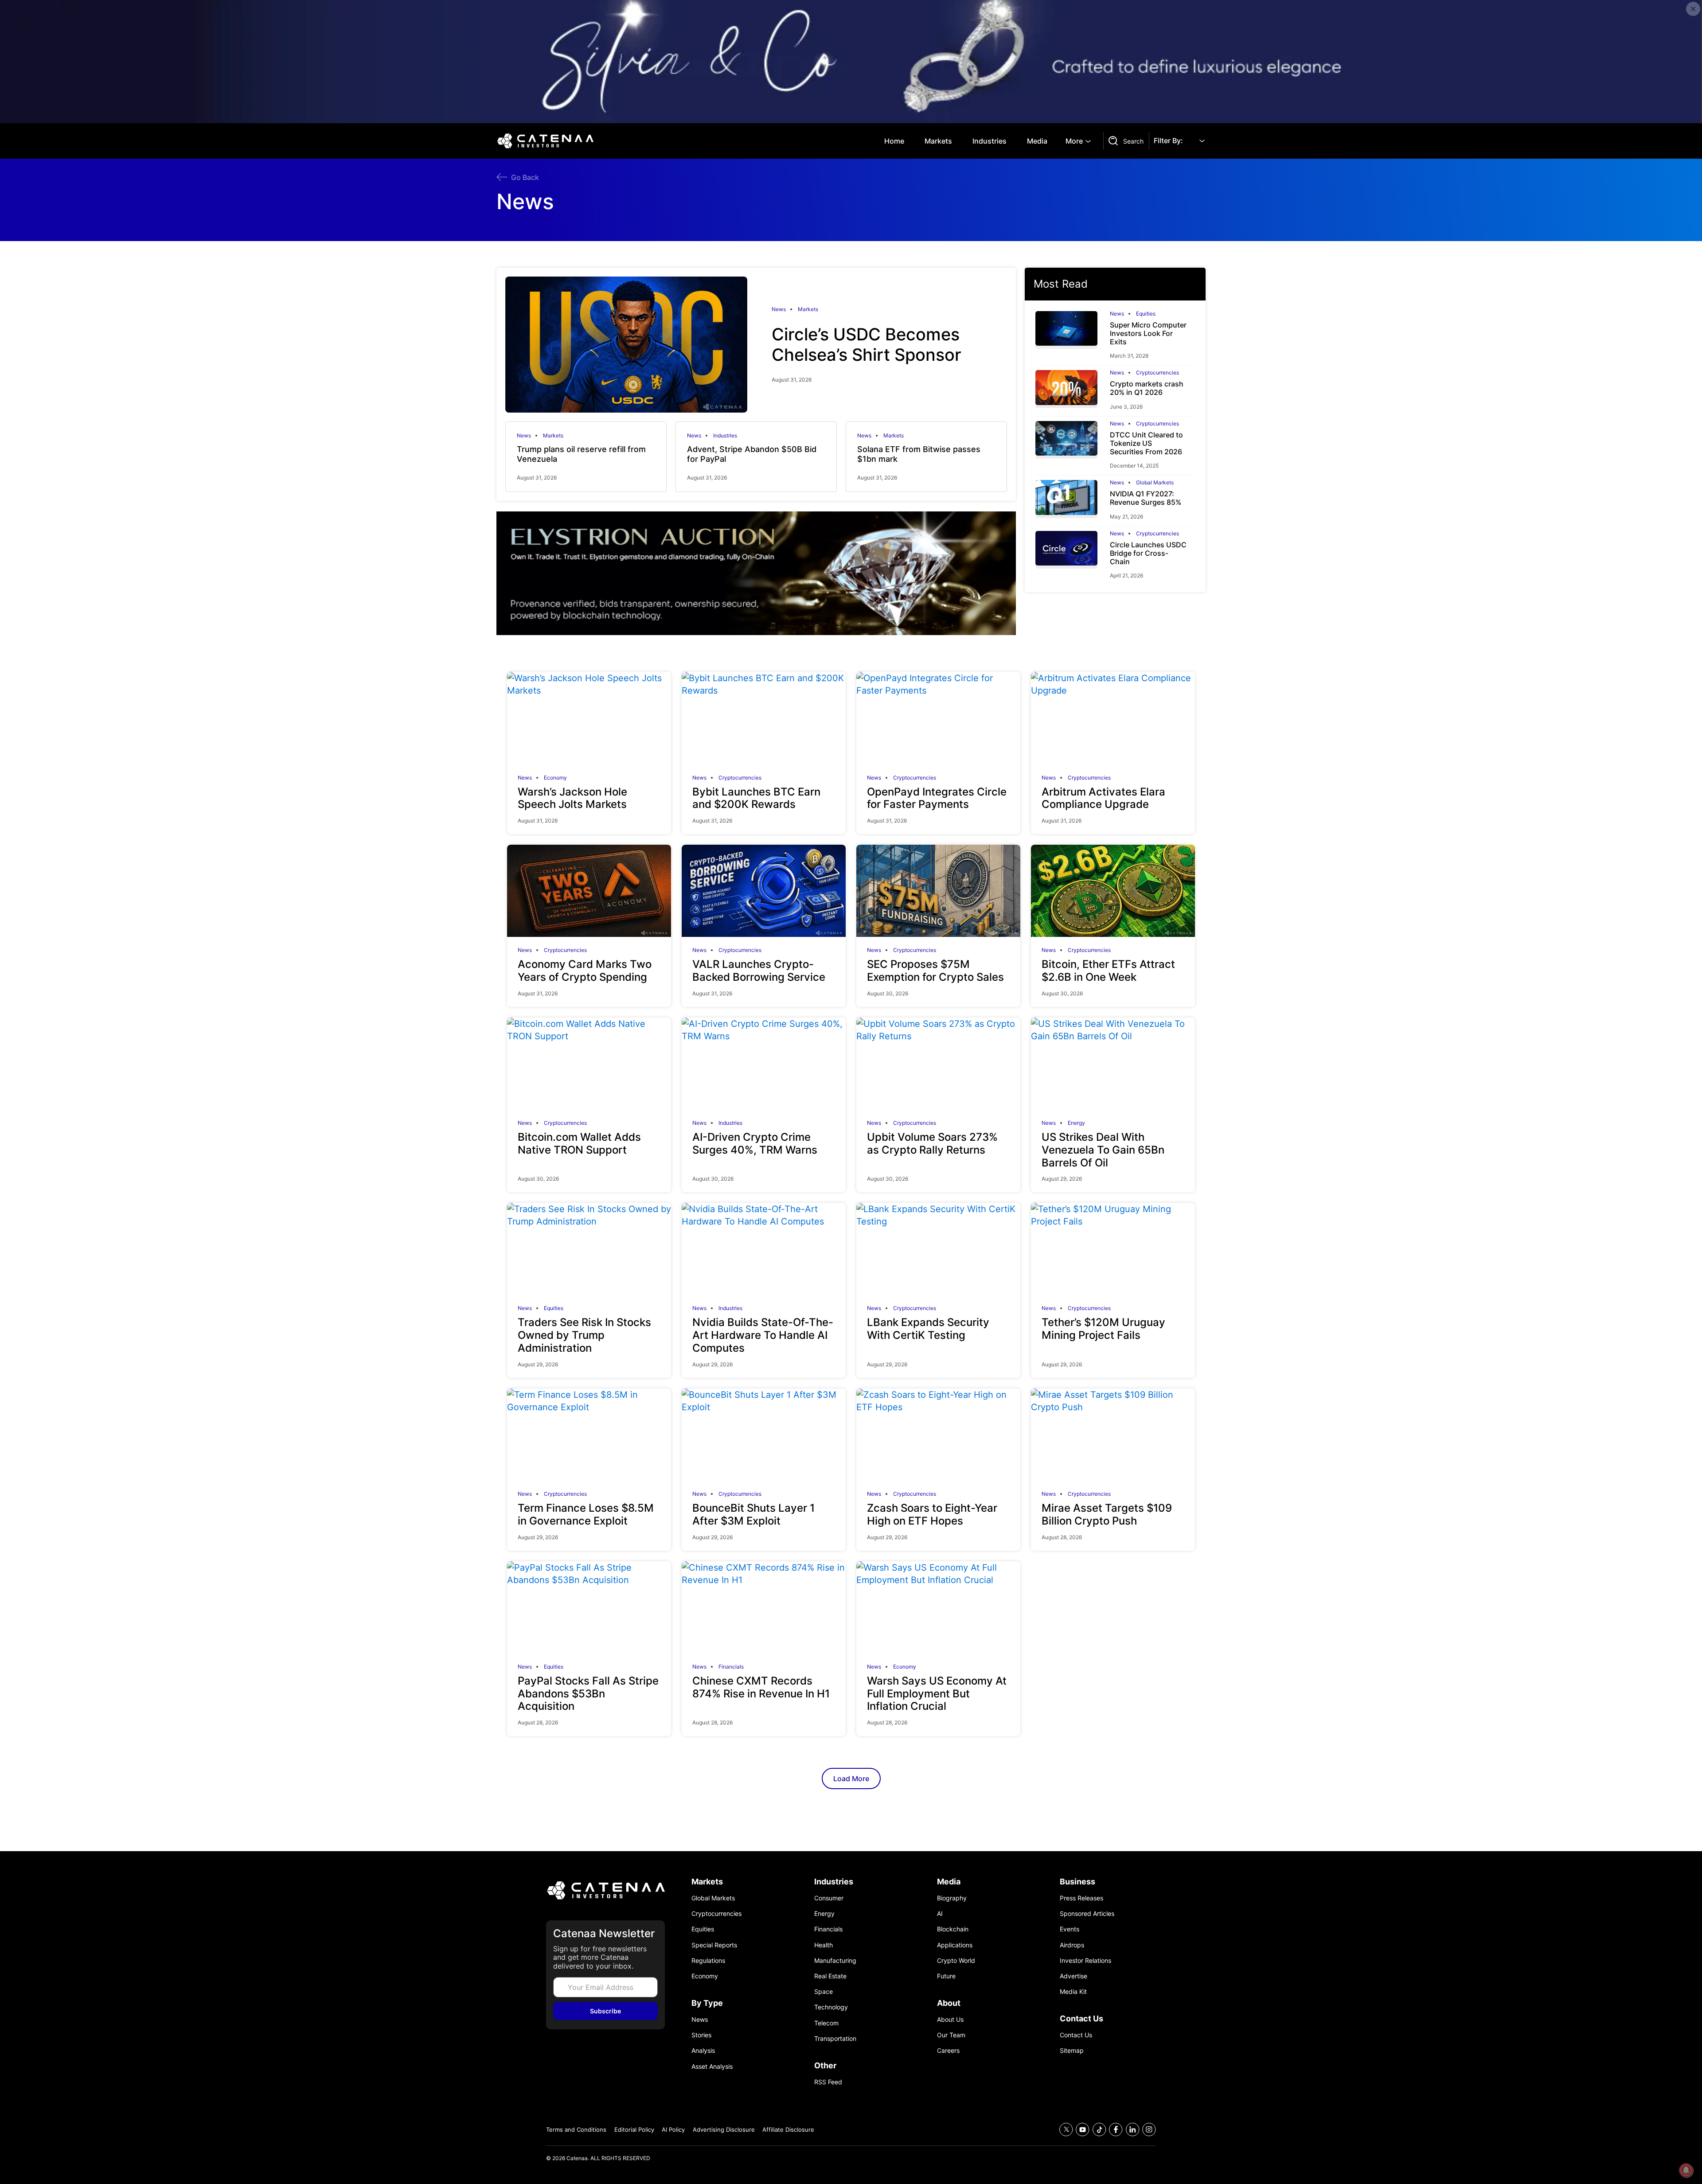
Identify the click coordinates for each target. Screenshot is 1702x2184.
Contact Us (1076, 2035)
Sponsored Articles (1087, 1913)
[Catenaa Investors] (605, 1890)
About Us (950, 2019)
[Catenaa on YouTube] (1083, 2130)
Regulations (708, 1960)
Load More (851, 1778)
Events (1070, 1929)
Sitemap (1072, 2050)
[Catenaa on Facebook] (1116, 2130)
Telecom (826, 2023)
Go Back (525, 177)
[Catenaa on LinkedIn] (1133, 2130)
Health (824, 1945)
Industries (990, 141)
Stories (701, 2035)
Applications (955, 1945)
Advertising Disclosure (724, 2129)
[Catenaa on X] (1066, 2130)
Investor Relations (1085, 1960)
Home (894, 141)
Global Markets (1155, 483)
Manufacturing (835, 1960)
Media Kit (1073, 1991)
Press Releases (1081, 1898)
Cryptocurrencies (1157, 373)
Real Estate (830, 1976)
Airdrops (1072, 1945)
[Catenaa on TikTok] (1099, 2130)
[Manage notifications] (1686, 2170)
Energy (1076, 1123)
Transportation (835, 2038)
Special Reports (714, 1945)
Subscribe (605, 2011)
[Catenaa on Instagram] (1149, 2130)
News (779, 309)
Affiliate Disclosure (788, 2129)
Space (824, 1991)
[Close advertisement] (1693, 9)
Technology (831, 2007)
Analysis (703, 2050)
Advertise (1074, 1976)
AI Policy (673, 2129)
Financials (731, 1667)
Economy (555, 778)
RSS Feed (828, 2082)
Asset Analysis (712, 2066)
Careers (948, 2050)
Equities (1146, 314)
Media (1037, 141)
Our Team (951, 2035)
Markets (938, 141)
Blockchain (953, 1929)
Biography (952, 1898)
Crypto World (956, 1960)
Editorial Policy (634, 2129)
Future (946, 1976)
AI (940, 1913)
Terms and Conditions (576, 2129)
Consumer (829, 1898)
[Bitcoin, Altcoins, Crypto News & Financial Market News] (547, 141)
